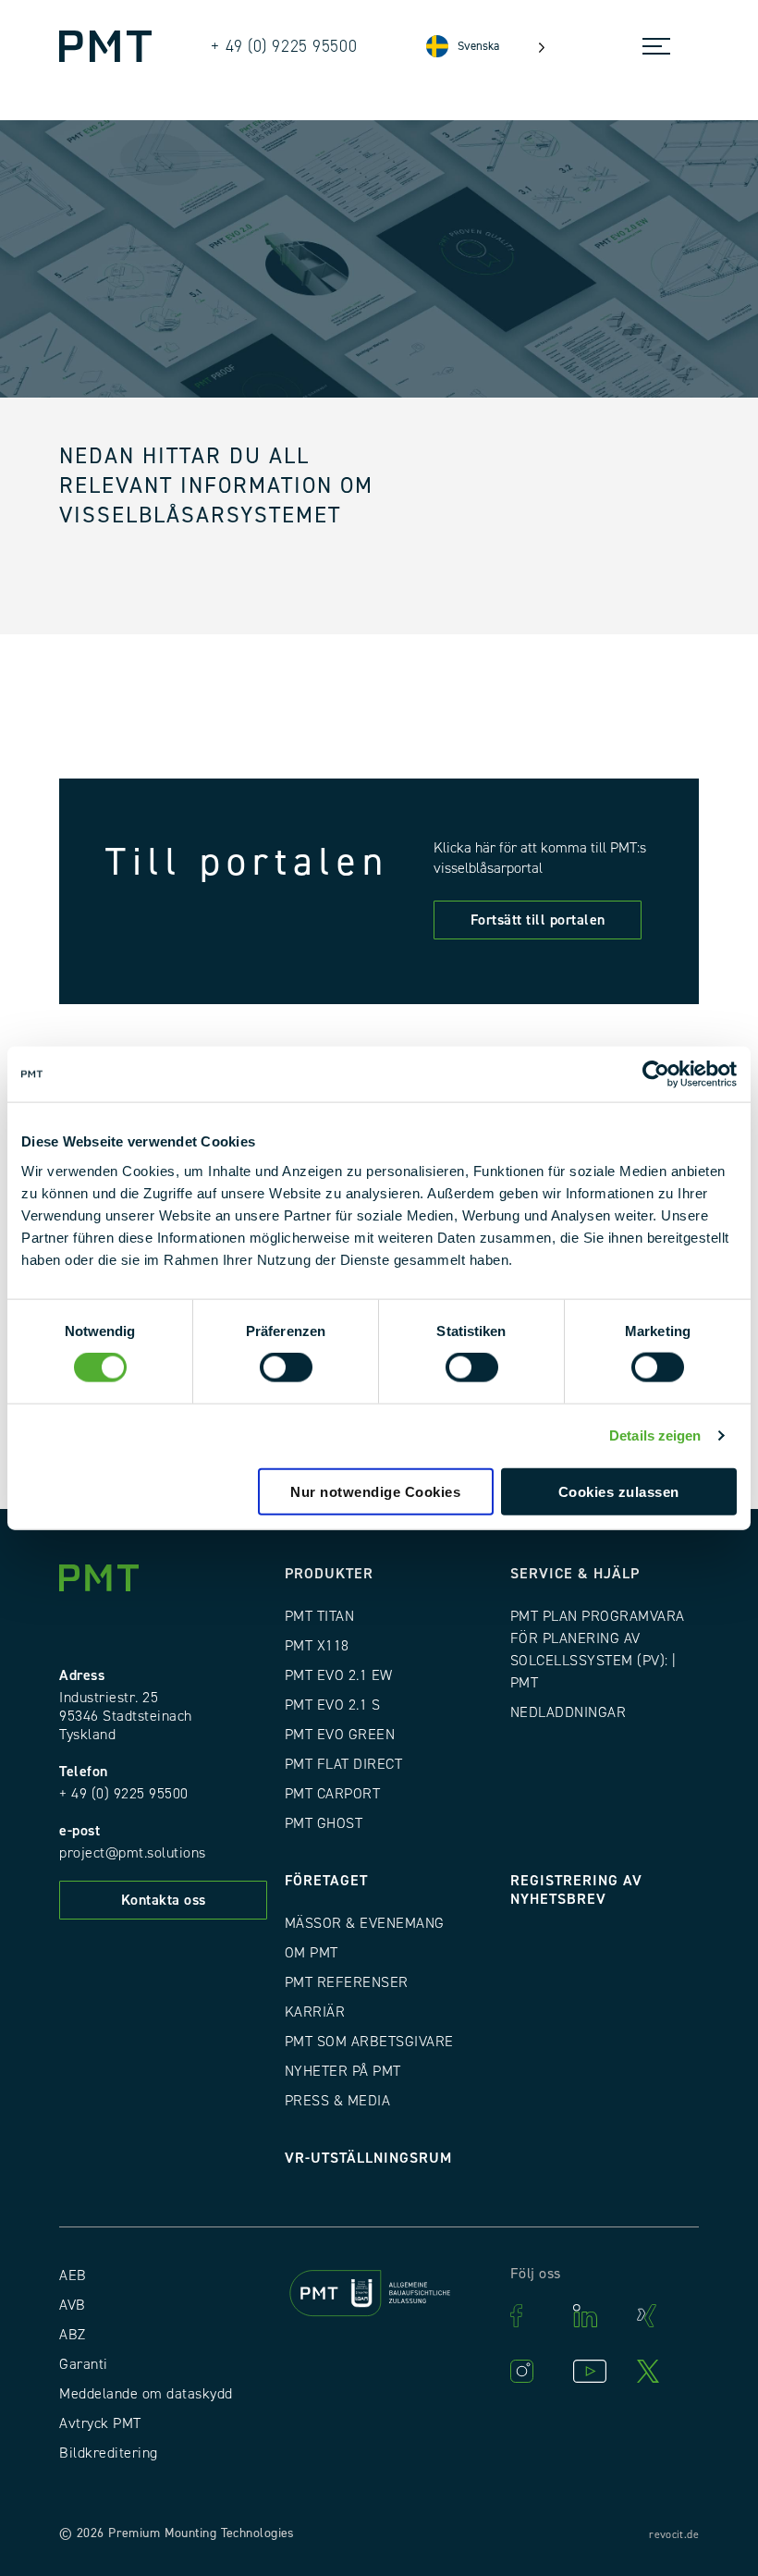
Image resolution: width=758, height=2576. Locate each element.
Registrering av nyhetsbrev (576, 1890)
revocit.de (674, 2535)
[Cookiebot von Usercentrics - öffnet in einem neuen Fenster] (656, 1074)
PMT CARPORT (333, 1794)
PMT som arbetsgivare (369, 2042)
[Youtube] (595, 2371)
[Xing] (659, 2316)
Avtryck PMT (100, 2423)
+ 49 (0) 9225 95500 (124, 1794)
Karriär (315, 2012)
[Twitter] (659, 2371)
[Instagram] (532, 2371)
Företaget (326, 1881)
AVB (73, 2305)
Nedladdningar (568, 1712)
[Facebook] (532, 2316)
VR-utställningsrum (368, 2158)
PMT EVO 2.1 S (333, 1705)
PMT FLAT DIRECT (344, 1764)
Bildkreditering (109, 2453)
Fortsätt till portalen (538, 920)
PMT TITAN (320, 1616)
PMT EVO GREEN (340, 1735)
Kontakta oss (164, 1900)
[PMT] (105, 46)
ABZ (73, 2335)
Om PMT (312, 1953)
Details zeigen (655, 1435)
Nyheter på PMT (343, 2071)
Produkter (329, 1574)
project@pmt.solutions (133, 1853)
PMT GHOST (324, 1823)
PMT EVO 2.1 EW (339, 1675)
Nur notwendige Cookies (375, 1491)
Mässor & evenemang (365, 1923)
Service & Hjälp (575, 1574)
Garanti (84, 2364)
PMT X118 (317, 1646)
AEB (73, 2275)
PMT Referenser (347, 1982)
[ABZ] (379, 2296)
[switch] (286, 1368)
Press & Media (338, 2101)
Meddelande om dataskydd (146, 2394)
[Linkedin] (595, 2316)
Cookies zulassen (619, 1491)
